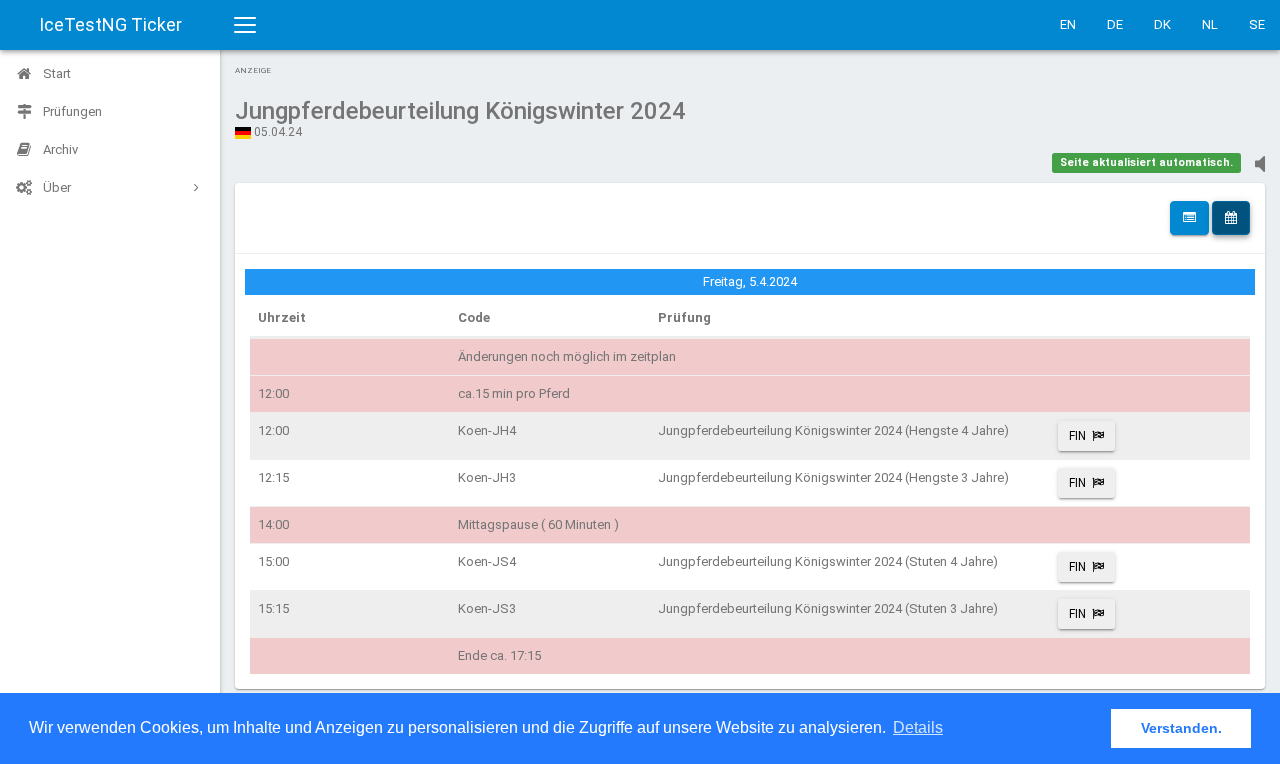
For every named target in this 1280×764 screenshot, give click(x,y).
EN (1068, 24)
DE (1115, 24)
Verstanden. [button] (1181, 728)
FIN (1077, 436)
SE (1257, 24)
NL (1210, 24)
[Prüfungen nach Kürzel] (1189, 218)
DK (1162, 24)
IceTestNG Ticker (110, 24)
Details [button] (918, 727)
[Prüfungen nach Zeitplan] (1231, 218)
